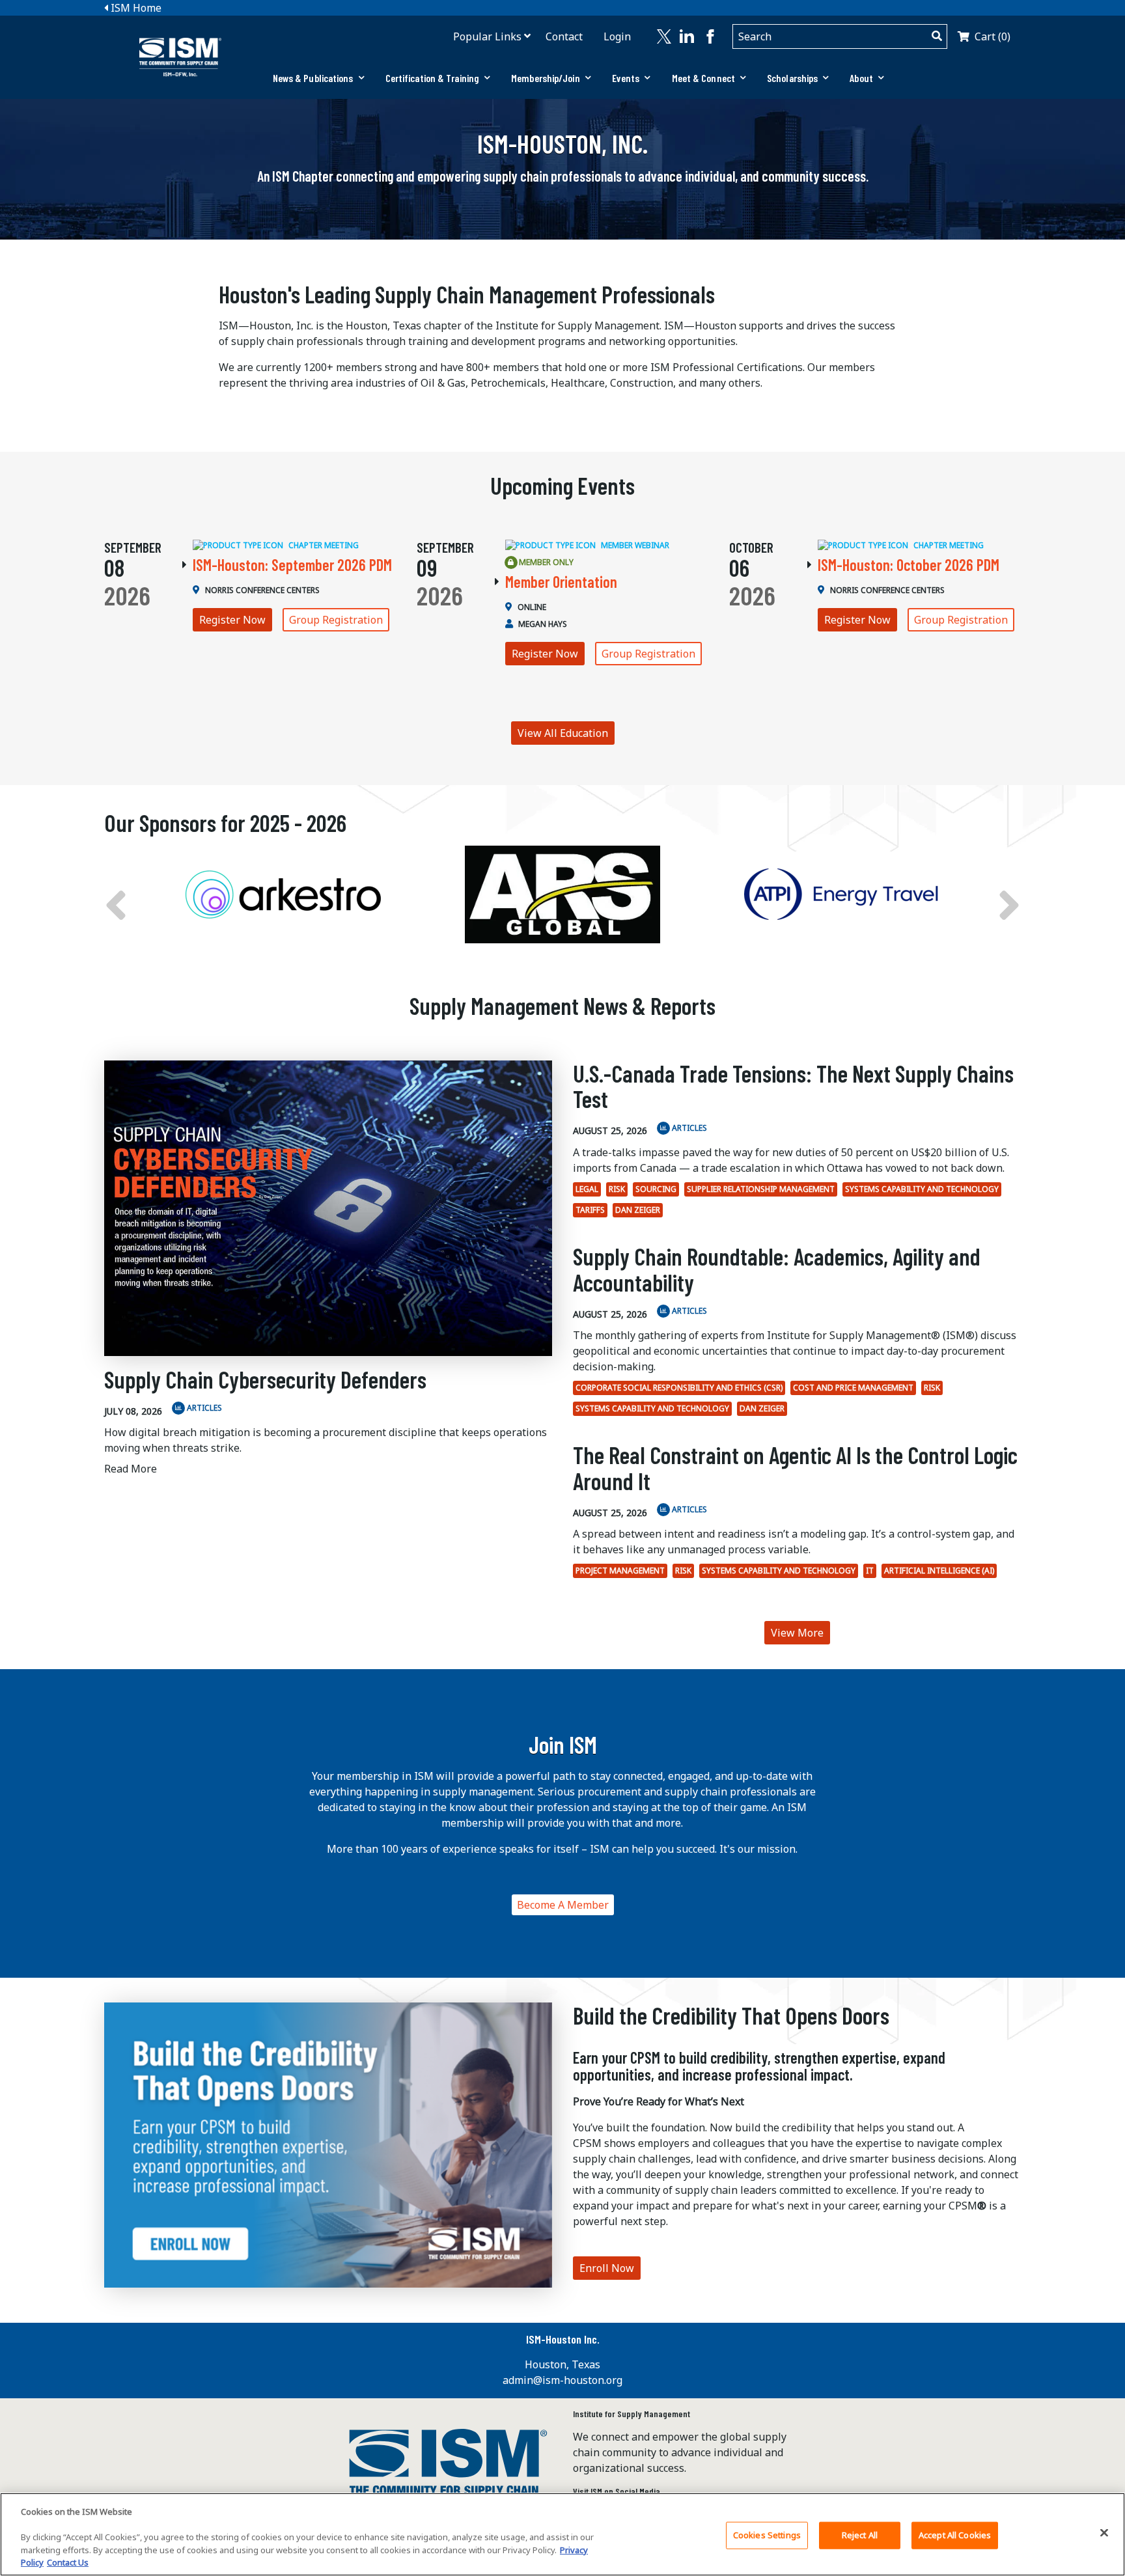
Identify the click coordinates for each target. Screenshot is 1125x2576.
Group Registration (336, 620)
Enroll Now (607, 2268)
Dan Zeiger (638, 1210)
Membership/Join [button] (546, 78)
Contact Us (68, 2562)
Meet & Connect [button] (703, 78)
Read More (131, 1469)
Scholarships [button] (792, 78)
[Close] (1104, 2533)
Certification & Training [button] (432, 78)
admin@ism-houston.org (562, 2380)
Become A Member (563, 1905)
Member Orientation (561, 582)
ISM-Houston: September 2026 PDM (292, 565)
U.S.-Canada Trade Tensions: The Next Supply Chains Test (793, 1086)
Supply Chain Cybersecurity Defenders (265, 1379)
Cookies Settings (767, 2535)
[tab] (319, 78)
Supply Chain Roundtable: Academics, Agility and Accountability (777, 1269)
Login (617, 36)
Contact (564, 36)
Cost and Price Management (853, 1388)
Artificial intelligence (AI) (939, 1571)
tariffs (590, 1210)
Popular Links (487, 36)
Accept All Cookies (955, 2535)
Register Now (232, 620)
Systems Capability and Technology (922, 1189)
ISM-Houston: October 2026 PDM (909, 565)
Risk (617, 1189)
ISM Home (135, 8)
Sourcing (656, 1189)
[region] (562, 2534)
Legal (587, 1189)
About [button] (861, 78)
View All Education (563, 733)
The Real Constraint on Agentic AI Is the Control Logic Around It (795, 1468)
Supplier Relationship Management (761, 1189)
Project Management (620, 1571)
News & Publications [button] (313, 78)
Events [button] (626, 78)
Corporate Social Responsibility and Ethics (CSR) (679, 1388)
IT (870, 1571)
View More (797, 1633)
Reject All (860, 2535)
